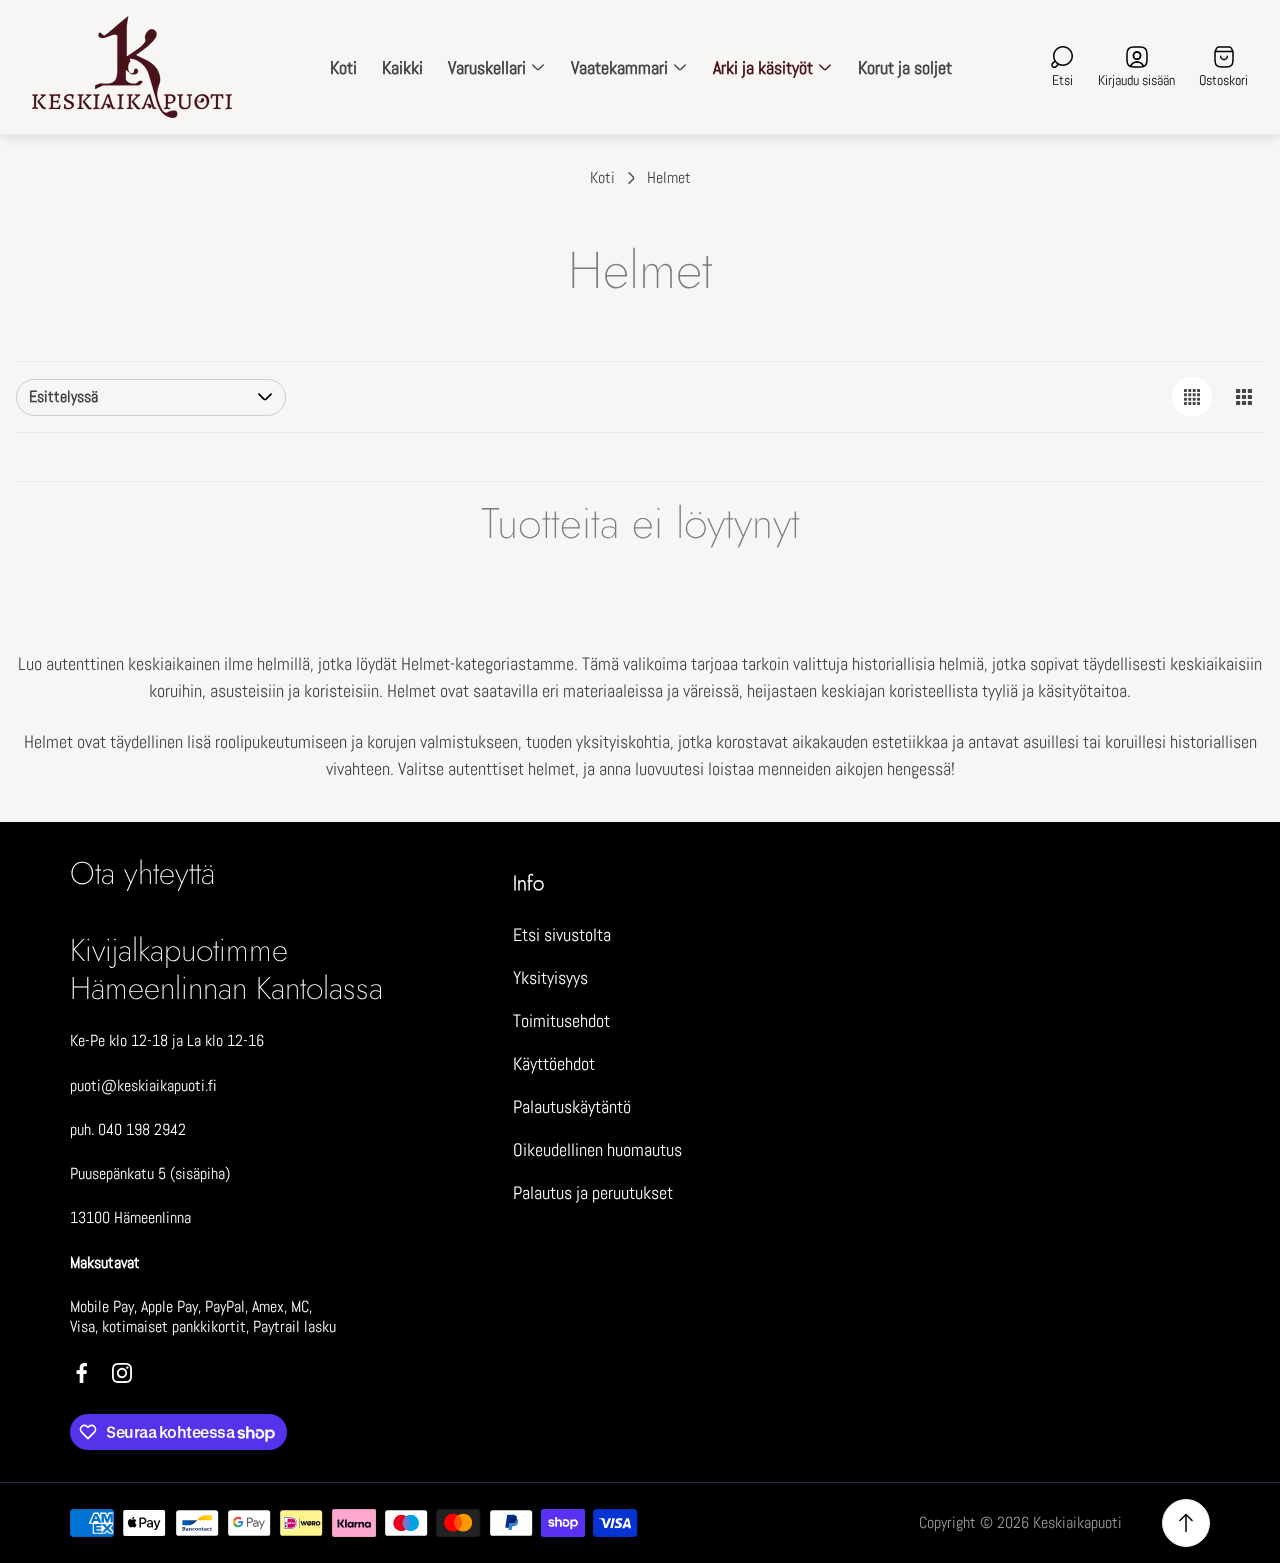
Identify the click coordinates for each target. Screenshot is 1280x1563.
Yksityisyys (550, 977)
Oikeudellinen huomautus (597, 1149)
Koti (602, 178)
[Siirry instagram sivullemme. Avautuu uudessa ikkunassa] (122, 1373)
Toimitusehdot (561, 1020)
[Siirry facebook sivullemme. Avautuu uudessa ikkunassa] (82, 1373)
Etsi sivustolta (562, 934)
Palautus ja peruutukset (593, 1192)
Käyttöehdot (554, 1063)
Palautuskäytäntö (572, 1106)
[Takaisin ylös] (1186, 1523)
